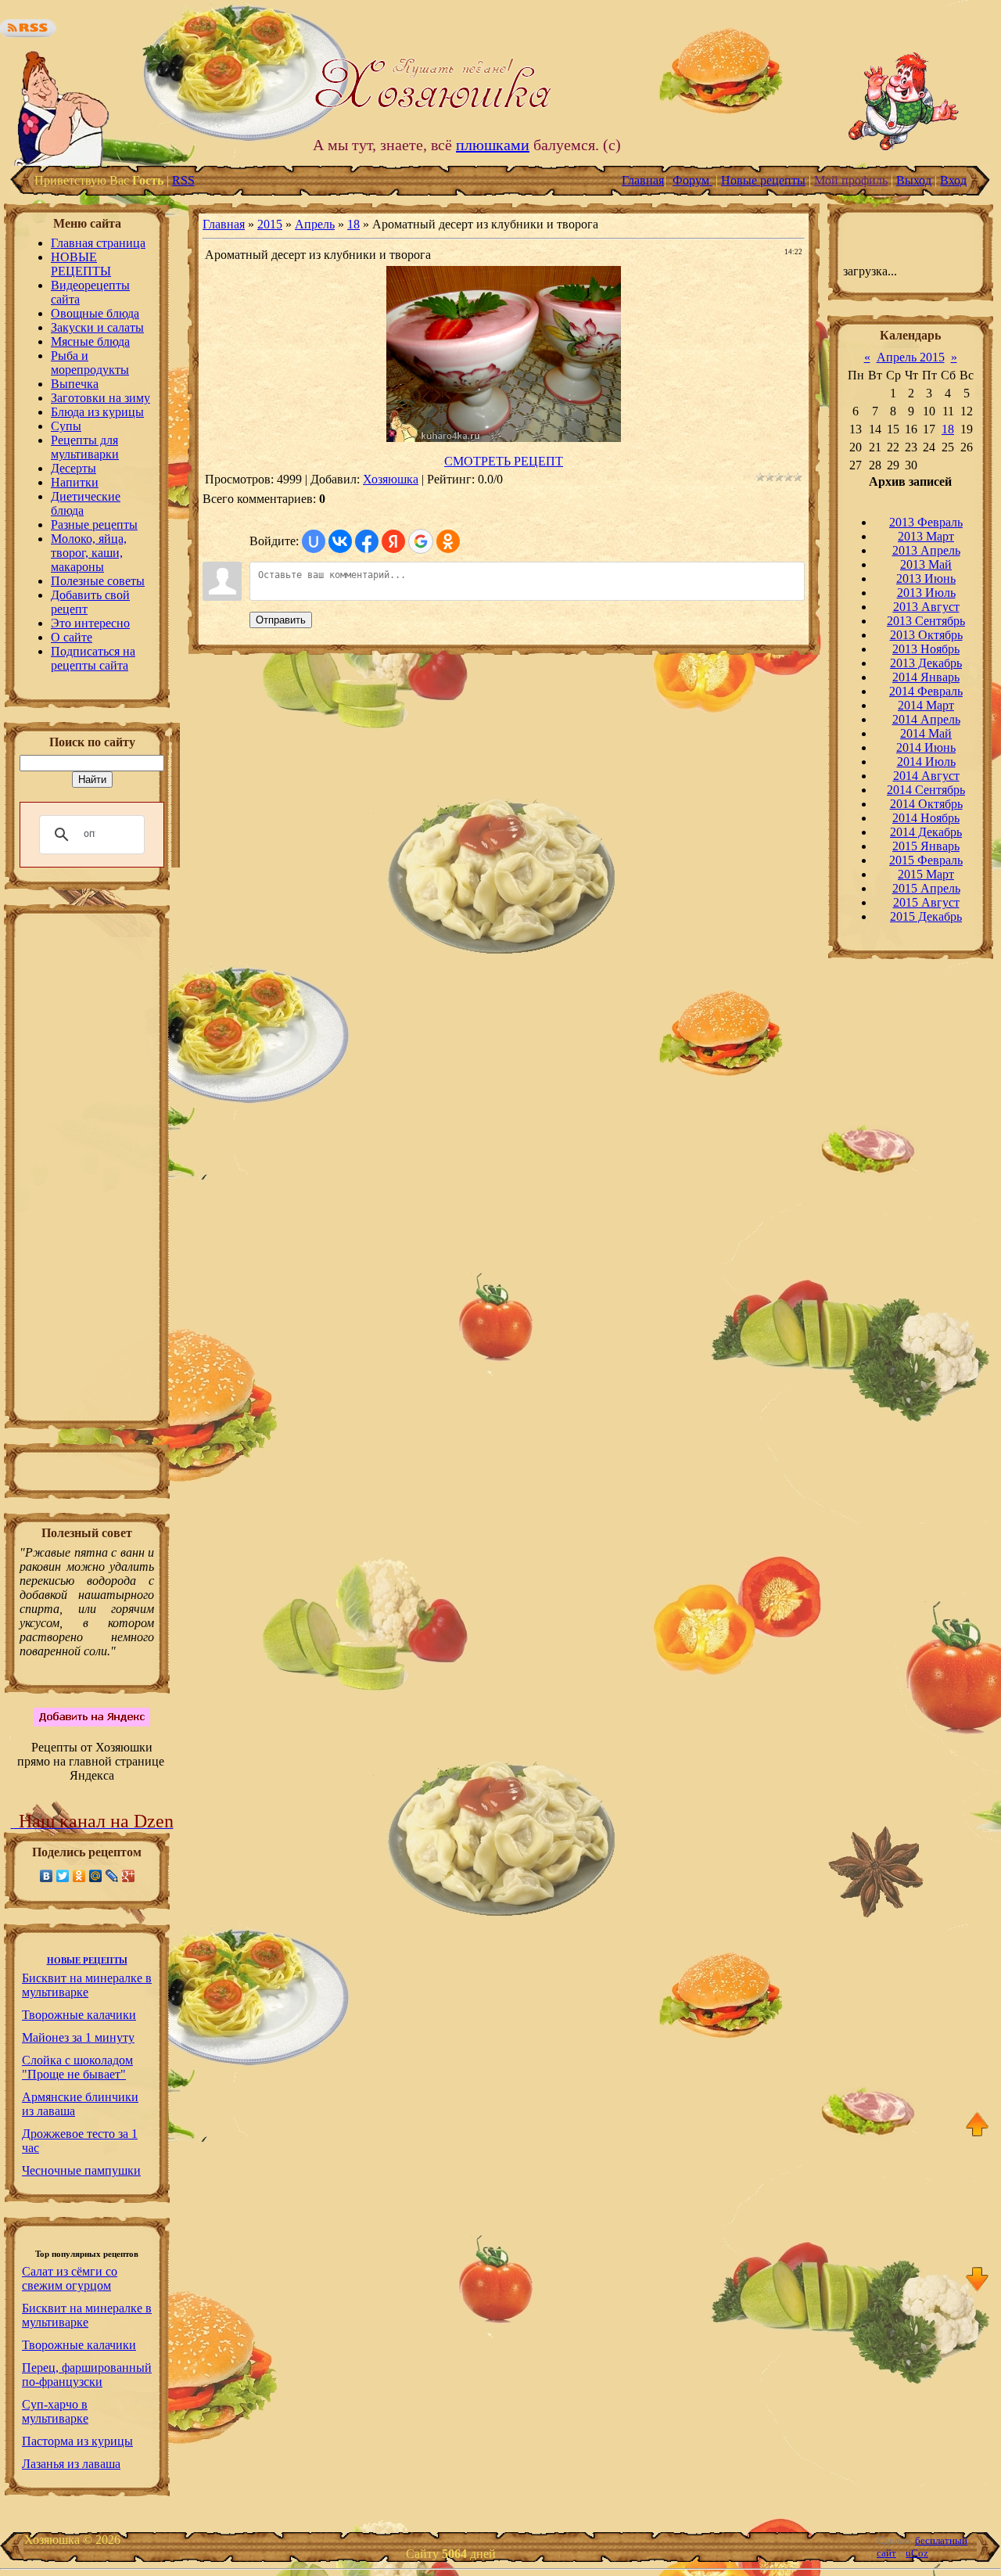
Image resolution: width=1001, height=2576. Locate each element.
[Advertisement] (87, 1172)
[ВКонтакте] (47, 1876)
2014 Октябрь (926, 804)
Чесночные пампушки (81, 2170)
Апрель (315, 224)
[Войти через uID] (314, 541)
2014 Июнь (926, 747)
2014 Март (926, 705)
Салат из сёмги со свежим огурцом (70, 2278)
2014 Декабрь (926, 832)
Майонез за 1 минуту (78, 2037)
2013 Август (926, 607)
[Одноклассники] (79, 1876)
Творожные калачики (79, 2015)
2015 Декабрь (926, 916)
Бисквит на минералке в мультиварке (87, 1985)
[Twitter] (63, 1876)
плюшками (493, 145)
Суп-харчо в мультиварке (55, 2411)
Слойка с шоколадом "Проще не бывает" (77, 2067)
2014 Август (926, 776)
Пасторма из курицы (77, 2441)
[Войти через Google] (421, 541)
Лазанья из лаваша (71, 2464)
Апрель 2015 (911, 357)
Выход (914, 180)
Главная (643, 180)
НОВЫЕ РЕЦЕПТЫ (87, 1961)
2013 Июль (926, 593)
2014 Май (926, 733)
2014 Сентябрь (926, 790)
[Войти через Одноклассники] (448, 541)
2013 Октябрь (926, 635)
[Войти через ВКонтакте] (340, 541)
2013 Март (926, 536)
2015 (270, 224)
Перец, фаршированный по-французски (87, 2375)
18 (353, 224)
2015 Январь (926, 846)
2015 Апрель (926, 888)
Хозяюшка (391, 479)
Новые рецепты (763, 180)
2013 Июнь (926, 578)
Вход (953, 180)
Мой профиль (851, 180)
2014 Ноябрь (926, 818)
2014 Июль (926, 762)
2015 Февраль (926, 860)
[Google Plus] (129, 1876)
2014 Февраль (926, 691)
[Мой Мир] (96, 1876)
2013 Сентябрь (926, 621)
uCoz (917, 2553)
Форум (692, 180)
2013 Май (926, 564)
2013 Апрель (926, 550)
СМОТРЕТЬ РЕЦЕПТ (504, 461)
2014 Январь (926, 677)
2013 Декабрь (926, 663)
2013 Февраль (926, 522)
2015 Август (926, 902)
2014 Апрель (926, 719)
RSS (183, 180)
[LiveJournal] (112, 1876)
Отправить (281, 620)
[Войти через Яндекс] (393, 541)
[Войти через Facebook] (367, 541)
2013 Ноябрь (926, 649)
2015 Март (926, 874)
